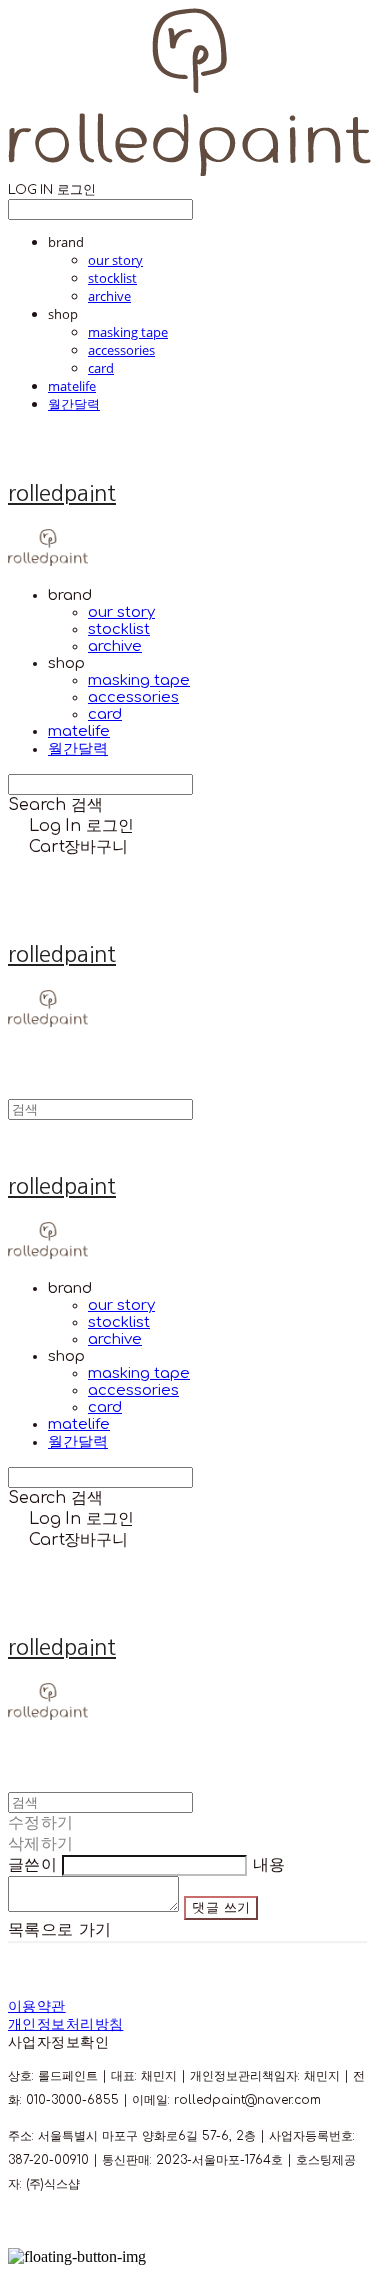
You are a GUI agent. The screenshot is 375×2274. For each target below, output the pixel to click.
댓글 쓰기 (221, 1907)
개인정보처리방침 (65, 2024)
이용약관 (37, 2006)
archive (109, 296)
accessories (121, 350)
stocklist (112, 278)
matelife (72, 386)
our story (115, 260)
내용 (269, 1865)
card (101, 368)
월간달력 (74, 404)
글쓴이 (32, 1865)
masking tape (128, 332)
